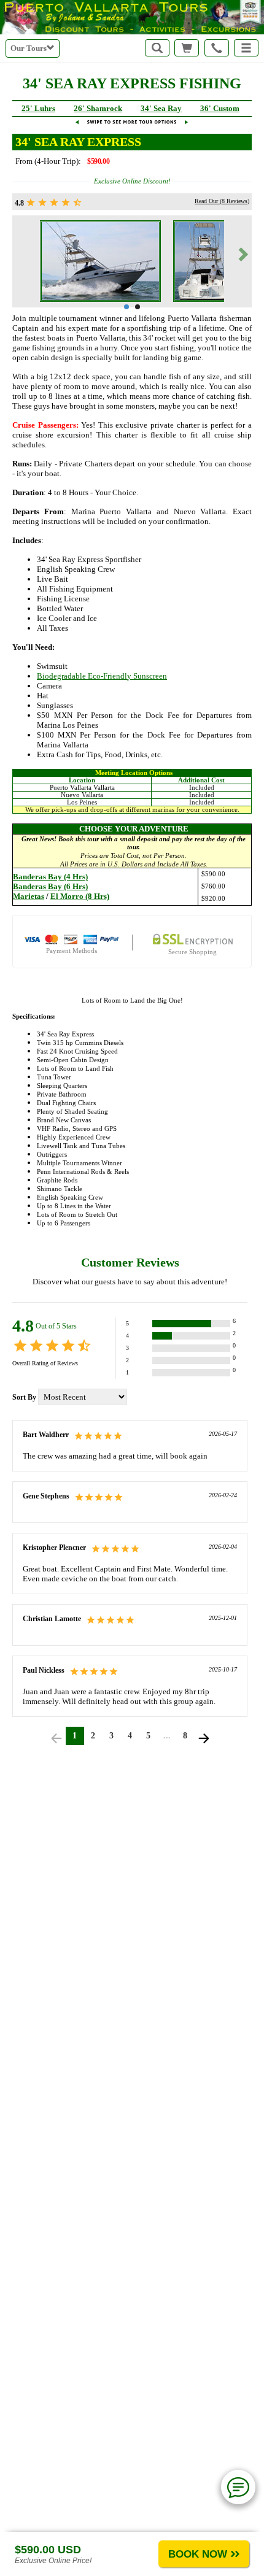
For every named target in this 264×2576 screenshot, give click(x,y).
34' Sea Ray (161, 108)
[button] (246, 48)
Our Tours (29, 48)
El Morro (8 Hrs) (80, 896)
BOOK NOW (198, 2554)
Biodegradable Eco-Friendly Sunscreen (102, 676)
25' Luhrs (38, 108)
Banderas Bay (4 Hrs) (50, 877)
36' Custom (220, 108)
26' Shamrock (98, 108)
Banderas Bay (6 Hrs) (50, 886)
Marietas (29, 896)
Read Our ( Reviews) (222, 201)
